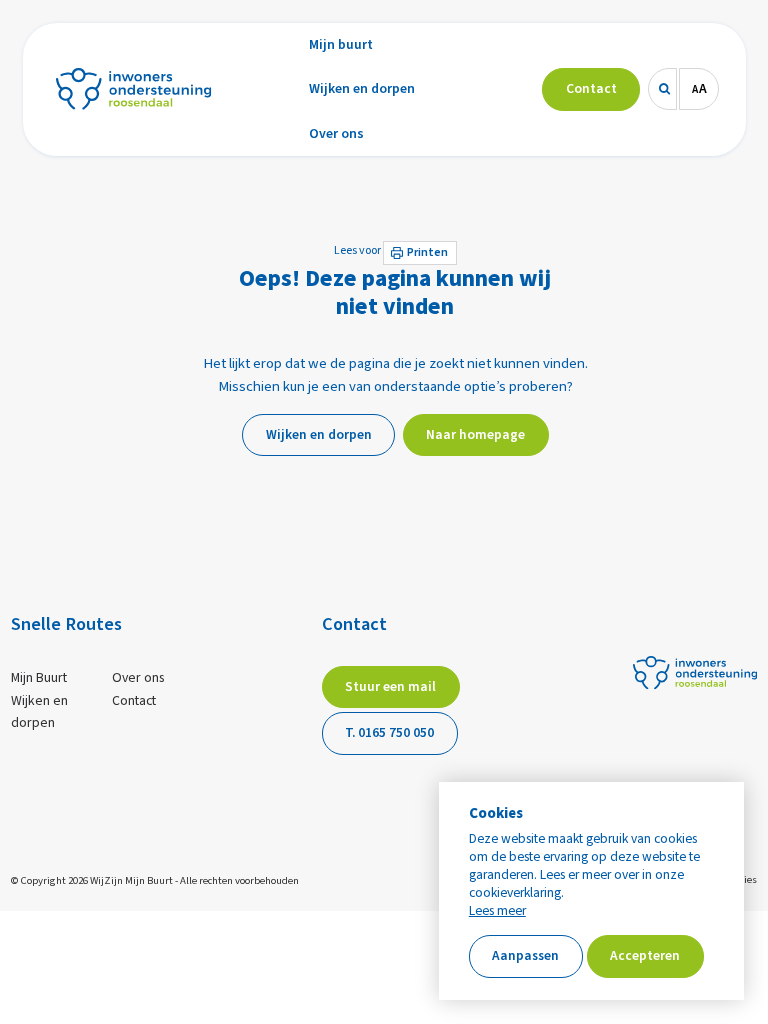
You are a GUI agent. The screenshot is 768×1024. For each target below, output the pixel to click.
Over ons (138, 678)
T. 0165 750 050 (389, 732)
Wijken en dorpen (39, 712)
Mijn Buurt (39, 678)
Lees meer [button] (497, 911)
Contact (134, 701)
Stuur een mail (390, 686)
